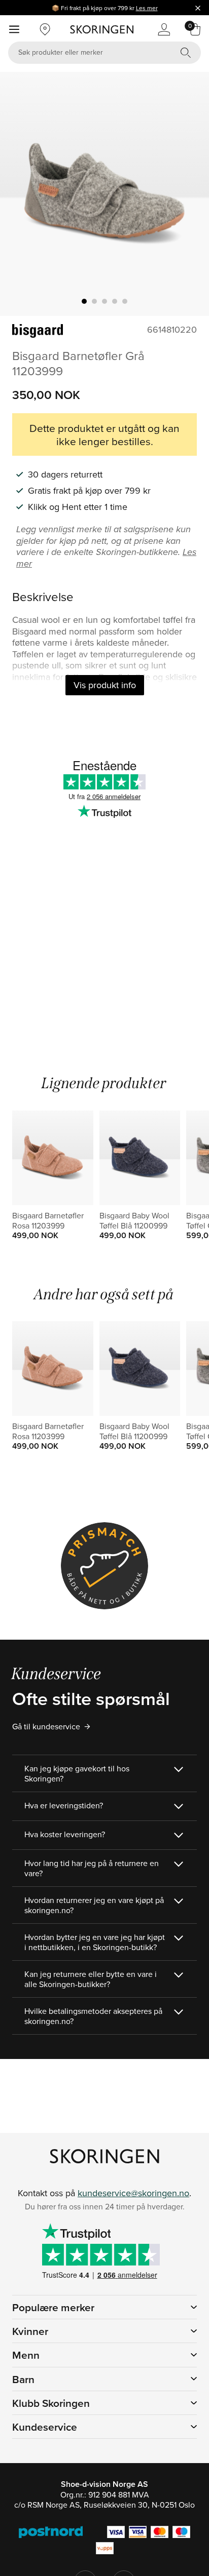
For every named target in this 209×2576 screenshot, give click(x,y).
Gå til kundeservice (46, 1726)
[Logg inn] (164, 29)
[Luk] (198, 8)
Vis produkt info (105, 685)
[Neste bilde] (189, 194)
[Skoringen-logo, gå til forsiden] (102, 29)
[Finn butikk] (45, 29)
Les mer (147, 8)
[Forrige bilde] (20, 194)
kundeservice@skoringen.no (133, 2193)
